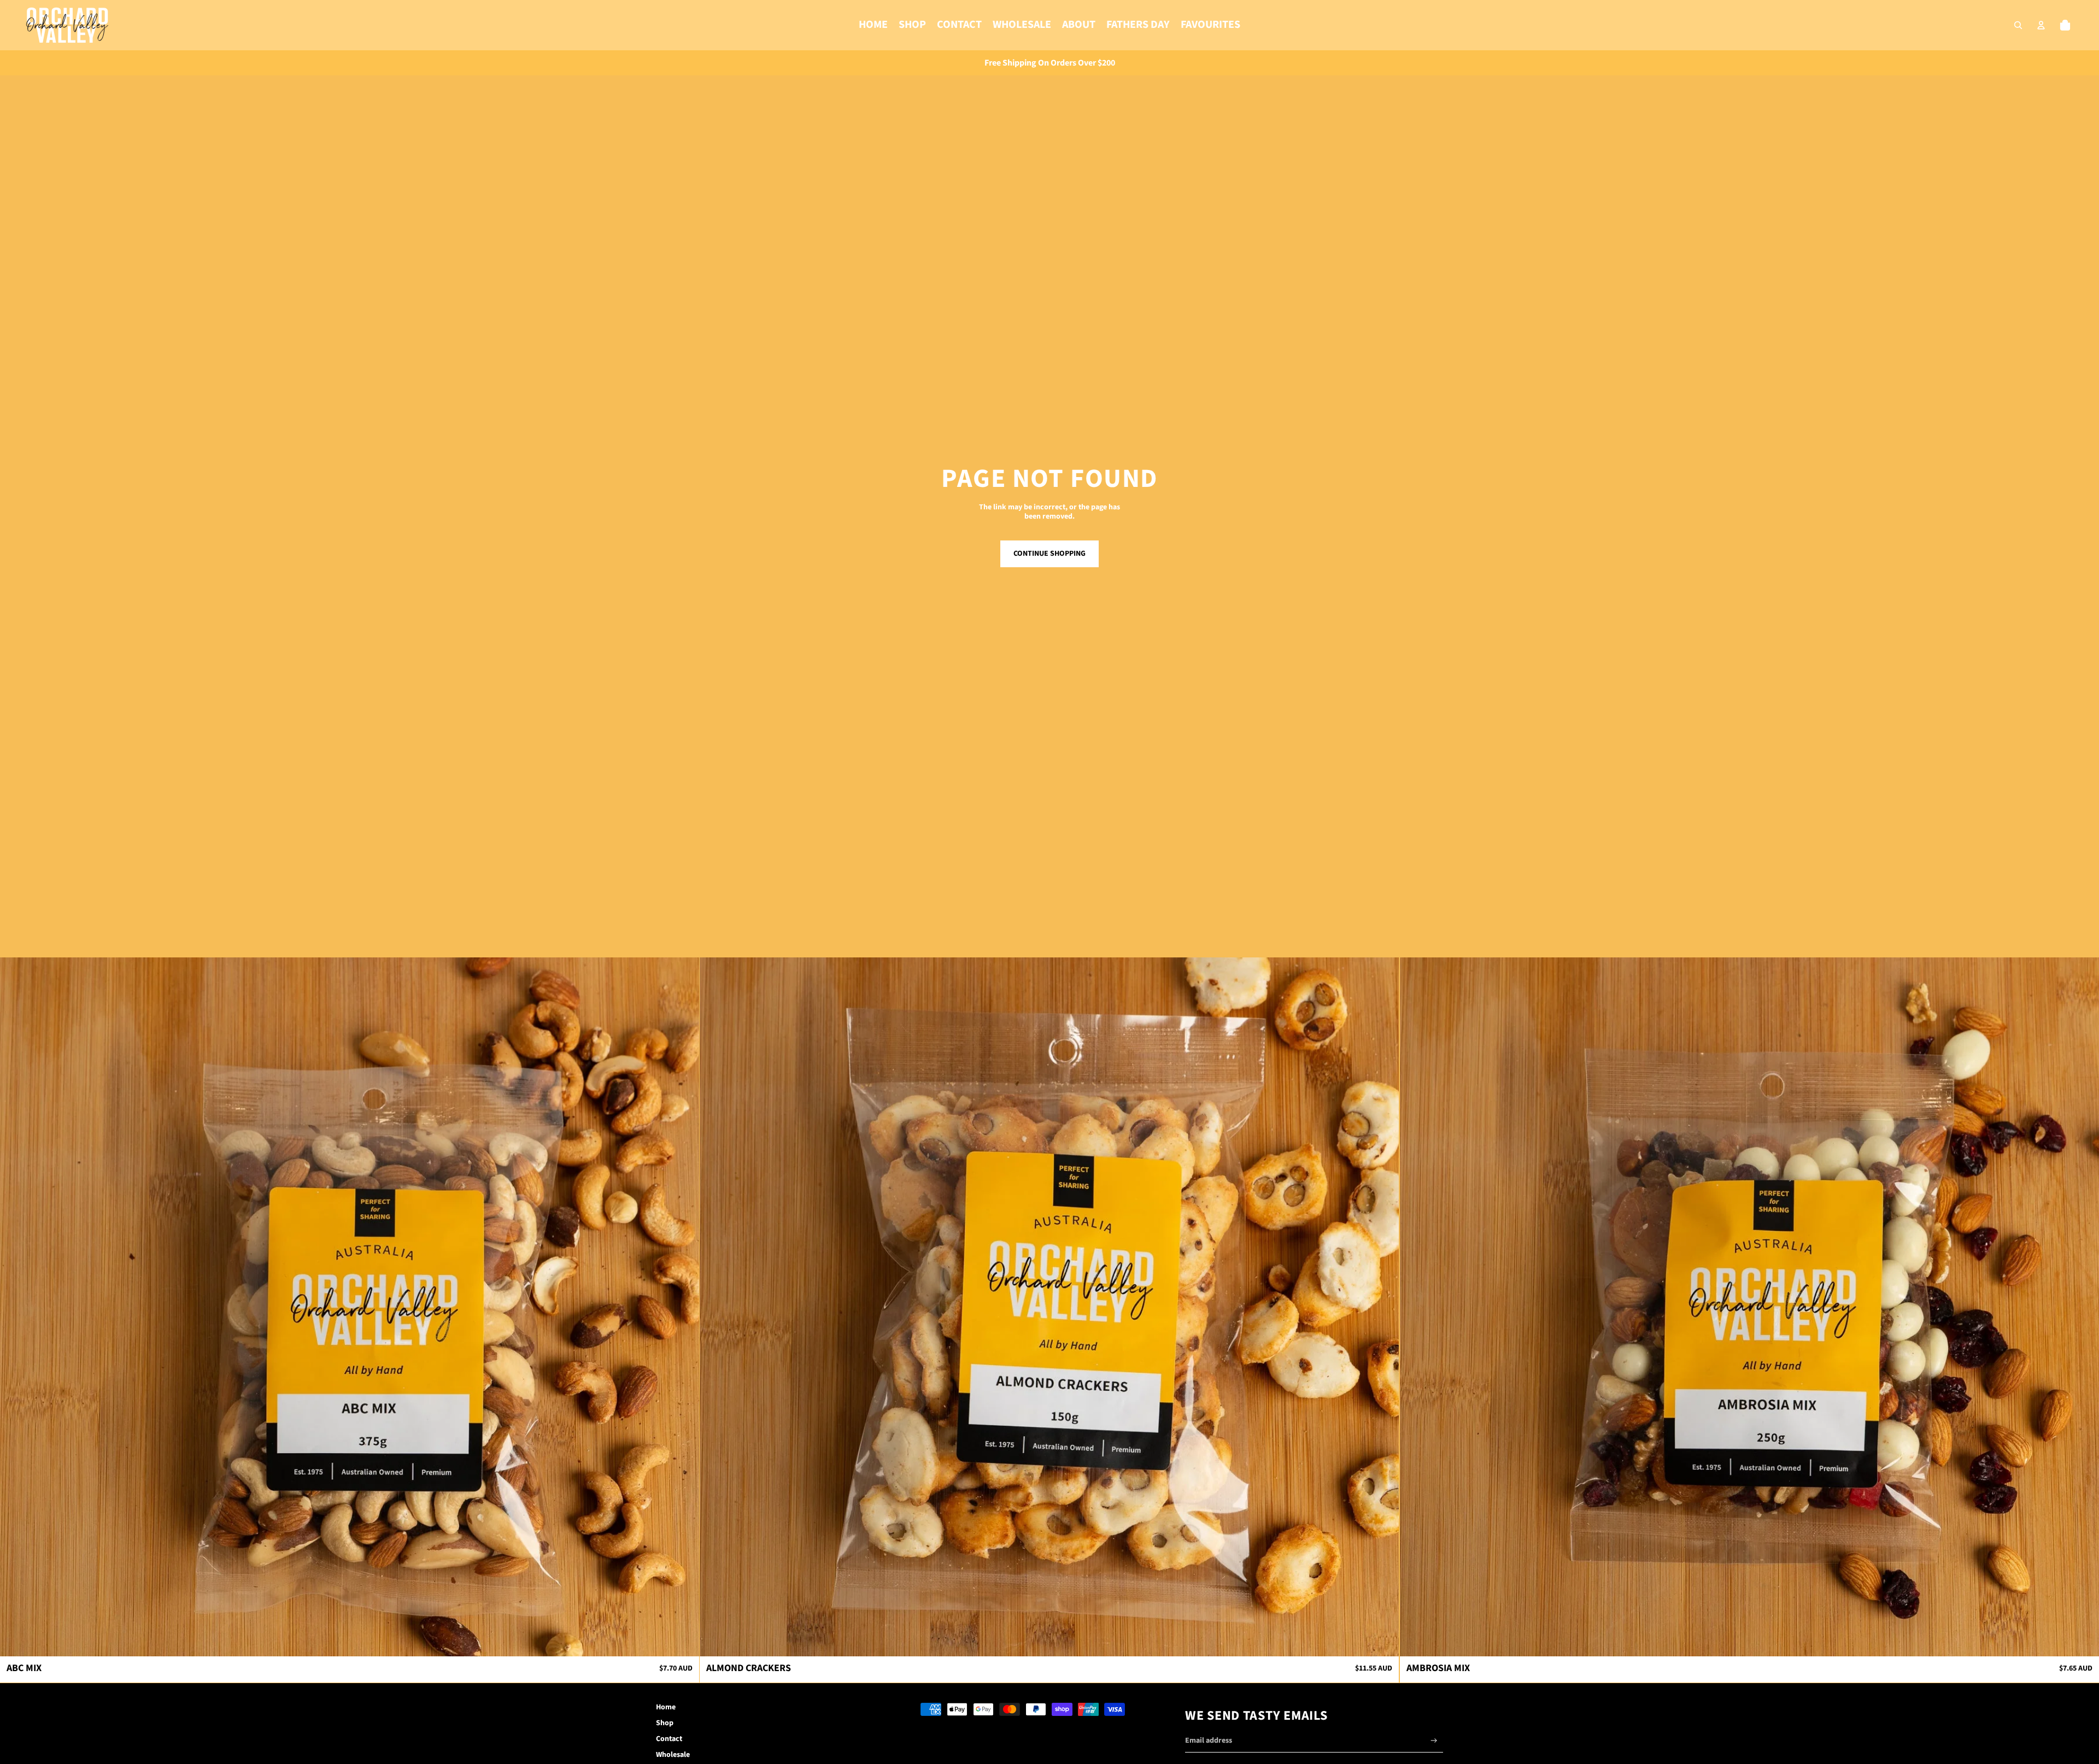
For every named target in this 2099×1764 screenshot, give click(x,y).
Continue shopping (1049, 554)
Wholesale (673, 1755)
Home (666, 1707)
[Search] (2018, 25)
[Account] (2041, 25)
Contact (669, 1739)
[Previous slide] (16, 1307)
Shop (665, 1723)
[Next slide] (683, 1307)
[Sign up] (1434, 1741)
